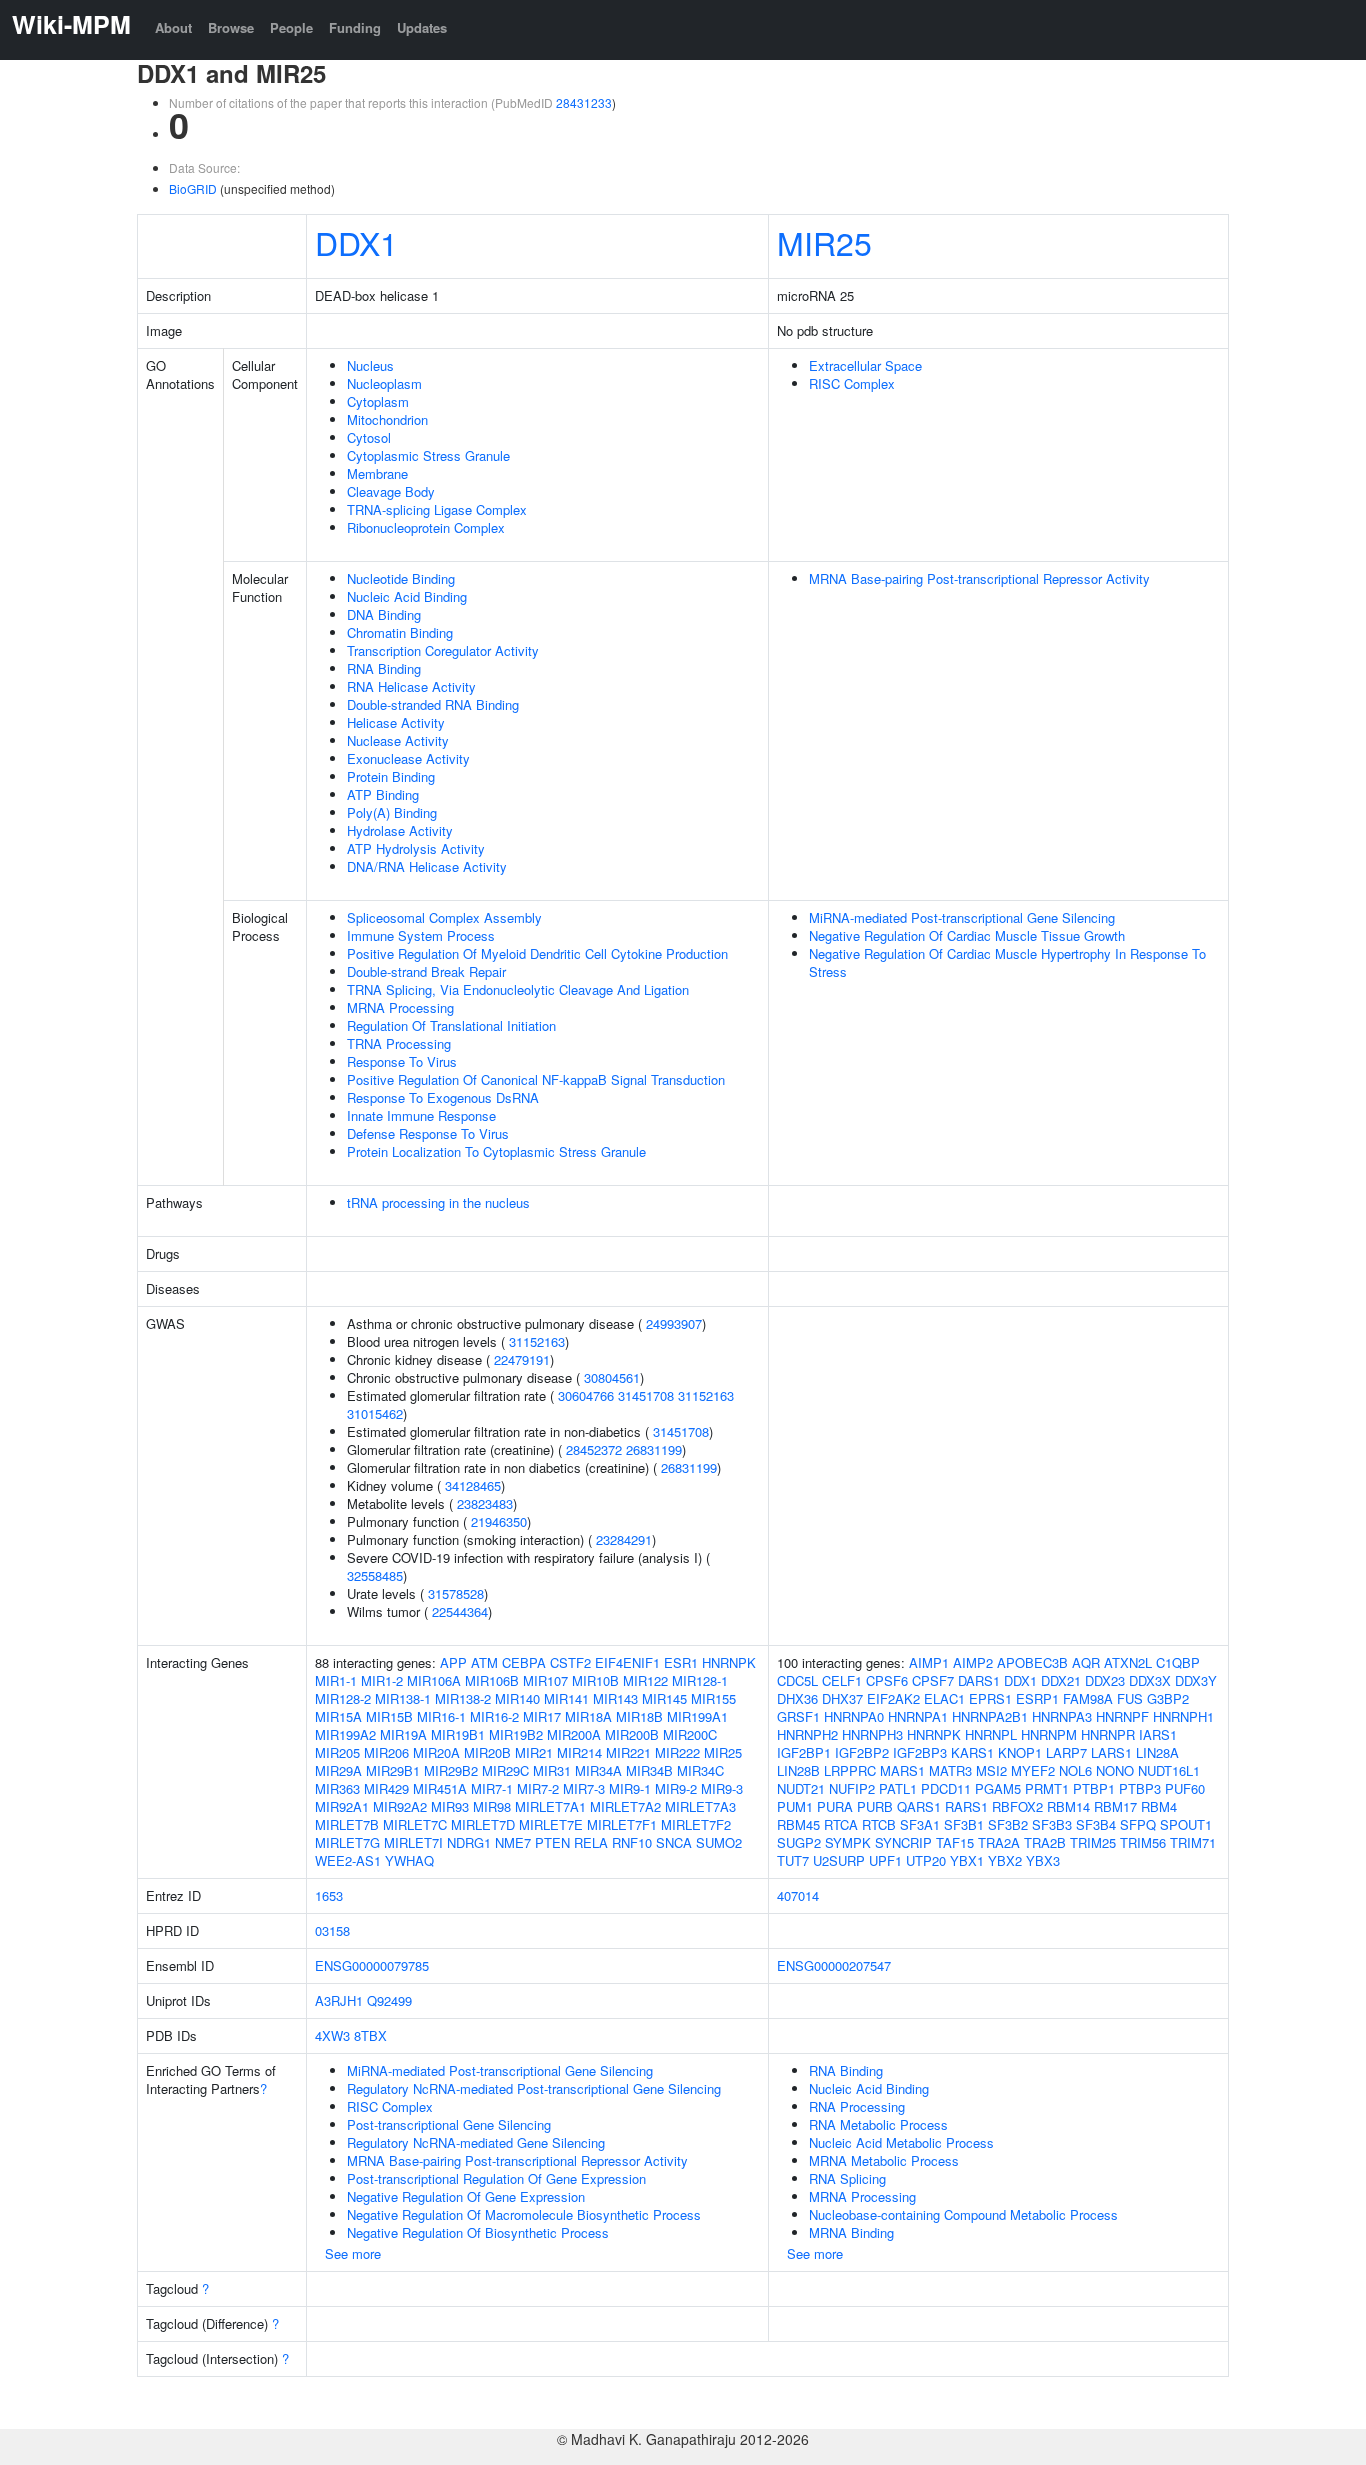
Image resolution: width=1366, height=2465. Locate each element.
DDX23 (1105, 1680)
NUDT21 (801, 1788)
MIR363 (337, 1788)
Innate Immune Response (421, 1115)
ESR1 (681, 1662)
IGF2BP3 (920, 1752)
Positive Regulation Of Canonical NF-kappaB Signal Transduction (536, 1079)
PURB (875, 1806)
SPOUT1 (1186, 1824)
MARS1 (902, 1770)
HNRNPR (1108, 1734)
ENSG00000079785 (372, 1965)
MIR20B (487, 1752)
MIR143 (615, 1698)
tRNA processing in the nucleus (438, 1202)
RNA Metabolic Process (878, 2124)
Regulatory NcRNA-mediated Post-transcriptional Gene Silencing (534, 2088)
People (291, 27)
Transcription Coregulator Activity (443, 650)
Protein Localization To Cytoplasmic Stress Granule (496, 1151)
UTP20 (926, 1860)
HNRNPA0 (854, 1716)
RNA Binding (384, 668)
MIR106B (492, 1680)
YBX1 (967, 1860)
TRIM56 (1143, 1842)
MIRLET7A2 (625, 1806)
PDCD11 (946, 1788)
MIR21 (534, 1752)
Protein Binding (391, 776)
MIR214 (579, 1752)
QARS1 (919, 1806)
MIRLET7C (415, 1824)
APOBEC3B (1032, 1662)
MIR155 (713, 1698)
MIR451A (440, 1788)
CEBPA (524, 1662)
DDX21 (1061, 1680)
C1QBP (1178, 1662)
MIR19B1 (458, 1734)
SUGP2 (799, 1842)
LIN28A (1157, 1752)
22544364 (460, 1611)
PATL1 (898, 1788)
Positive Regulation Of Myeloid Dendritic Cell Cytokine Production (537, 953)
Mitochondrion (387, 419)
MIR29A (338, 1770)
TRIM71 (1193, 1842)
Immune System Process (421, 935)
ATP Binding (383, 794)
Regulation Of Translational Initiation (451, 1025)
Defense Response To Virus (428, 1133)
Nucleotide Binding (401, 578)
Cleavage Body (391, 491)
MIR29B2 (451, 1770)
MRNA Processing (400, 1007)
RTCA (841, 1824)
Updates (422, 27)
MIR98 (492, 1806)
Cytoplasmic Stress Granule (428, 455)
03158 (332, 1930)
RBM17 (1115, 1806)
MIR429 (386, 1788)
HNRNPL (991, 1734)
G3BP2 (1168, 1698)
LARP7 (1066, 1752)
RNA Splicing (847, 2178)
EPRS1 (990, 1698)
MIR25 (824, 242)
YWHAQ (409, 1860)
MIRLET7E (551, 1824)
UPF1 (885, 1860)
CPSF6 (887, 1680)
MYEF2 (1033, 1770)
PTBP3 (1140, 1788)
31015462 (375, 1413)
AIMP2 (973, 1662)
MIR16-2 (494, 1716)
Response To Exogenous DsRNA (443, 1097)
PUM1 (795, 1806)
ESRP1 (1037, 1698)
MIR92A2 (400, 1806)
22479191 (522, 1359)
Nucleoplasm (384, 383)
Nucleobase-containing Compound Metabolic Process (963, 2214)
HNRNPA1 (918, 1716)
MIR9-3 (722, 1788)
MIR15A (338, 1716)
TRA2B (1045, 1842)
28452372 (594, 1449)
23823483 (485, 1503)
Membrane (377, 473)
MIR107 (545, 1680)
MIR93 (450, 1806)
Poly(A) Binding (392, 812)
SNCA (674, 1842)
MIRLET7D (483, 1824)
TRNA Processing (399, 1043)
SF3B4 (1096, 1824)
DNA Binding (384, 614)
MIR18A (588, 1716)
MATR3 (950, 1770)
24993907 (674, 1323)
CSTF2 (570, 1662)
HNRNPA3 (1062, 1716)
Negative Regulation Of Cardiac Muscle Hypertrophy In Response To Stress (1007, 962)
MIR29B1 (393, 1770)
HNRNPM (1049, 1734)
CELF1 (842, 1680)
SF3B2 (1008, 1824)
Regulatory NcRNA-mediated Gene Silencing (476, 2142)
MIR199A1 (697, 1716)
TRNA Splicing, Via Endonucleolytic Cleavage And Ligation (518, 989)
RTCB (879, 1824)
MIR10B (595, 1680)
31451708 (646, 1395)
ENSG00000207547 (834, 1965)
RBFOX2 (1017, 1806)
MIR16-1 (441, 1716)
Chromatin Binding (400, 632)
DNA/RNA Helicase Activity (427, 866)
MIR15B (389, 1716)
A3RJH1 (339, 2000)
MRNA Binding (851, 2232)
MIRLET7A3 (700, 1806)
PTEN (552, 1842)
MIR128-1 (700, 1680)
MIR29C (505, 1770)
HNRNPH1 (1183, 1716)
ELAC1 (944, 1698)
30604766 (586, 1395)
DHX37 (842, 1698)
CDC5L (797, 1680)
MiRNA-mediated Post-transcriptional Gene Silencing (962, 917)
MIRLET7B (347, 1824)
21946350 (499, 1521)
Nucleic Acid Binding (407, 596)
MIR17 (542, 1716)
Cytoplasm (378, 401)
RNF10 (632, 1842)
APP (453, 1662)
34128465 (473, 1485)
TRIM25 (1093, 1842)
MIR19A (403, 1734)
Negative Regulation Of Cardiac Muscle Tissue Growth (967, 935)
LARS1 (1111, 1752)
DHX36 (797, 1698)
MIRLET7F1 (622, 1824)
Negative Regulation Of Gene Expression (466, 2196)
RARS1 (966, 1806)
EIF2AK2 (893, 1698)
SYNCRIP (903, 1842)
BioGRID (193, 188)
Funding (355, 27)
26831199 (654, 1449)
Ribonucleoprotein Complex (426, 527)
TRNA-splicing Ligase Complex (437, 509)
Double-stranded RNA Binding (433, 704)
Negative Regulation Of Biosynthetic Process (478, 2232)
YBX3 (1043, 1860)
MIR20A (436, 1752)
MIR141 (566, 1698)
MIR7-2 (538, 1788)
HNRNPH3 (872, 1734)
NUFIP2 (852, 1788)
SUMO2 (719, 1842)
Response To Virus (402, 1061)
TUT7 (793, 1860)
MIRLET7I (413, 1842)
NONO (1115, 1770)
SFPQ (1138, 1824)
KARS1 (972, 1752)
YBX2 (1005, 1860)
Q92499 (389, 2000)
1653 (329, 1895)
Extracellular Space (865, 365)
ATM (484, 1662)
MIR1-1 (336, 1680)
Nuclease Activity (398, 740)
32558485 (375, 1575)
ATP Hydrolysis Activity (416, 848)
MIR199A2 (345, 1734)
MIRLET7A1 (550, 1806)
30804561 (612, 1377)
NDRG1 (469, 1842)
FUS (1130, 1698)
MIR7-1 (492, 1788)
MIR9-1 (630, 1788)
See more (353, 2253)
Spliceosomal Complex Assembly (444, 917)
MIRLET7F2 (696, 1824)
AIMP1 (929, 1662)
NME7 (513, 1842)
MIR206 (386, 1752)
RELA (591, 1842)
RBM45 (798, 1824)
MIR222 (677, 1752)
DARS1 (979, 1680)
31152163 (537, 1341)
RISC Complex (852, 383)
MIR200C (690, 1734)
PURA (835, 1806)
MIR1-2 (382, 1680)
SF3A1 (920, 1824)
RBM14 (1068, 1806)
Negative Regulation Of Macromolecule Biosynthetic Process (524, 2214)
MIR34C (700, 1770)
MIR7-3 (584, 1788)
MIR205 (337, 1752)
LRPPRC (850, 1770)
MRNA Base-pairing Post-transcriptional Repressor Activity (979, 578)
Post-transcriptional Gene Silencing (449, 2124)
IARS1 (1158, 1734)
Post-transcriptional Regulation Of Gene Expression (496, 2178)
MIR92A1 (342, 1806)
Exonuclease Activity (408, 758)
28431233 (584, 102)
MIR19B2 (516, 1734)
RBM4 (1159, 1806)
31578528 (456, 1593)
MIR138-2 (463, 1698)
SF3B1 (964, 1824)
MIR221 (628, 1752)
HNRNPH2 (807, 1734)
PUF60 (1185, 1788)
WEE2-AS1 (348, 1860)
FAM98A (1088, 1698)
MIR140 (517, 1698)
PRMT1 (1047, 1788)
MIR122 (645, 1680)
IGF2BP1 (804, 1752)
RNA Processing (857, 2106)
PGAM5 (998, 1788)
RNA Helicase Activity (411, 686)
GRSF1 (798, 1716)
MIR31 (552, 1770)
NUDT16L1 (1169, 1770)
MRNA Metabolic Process (884, 2160)
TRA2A (999, 1842)
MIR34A (598, 1770)
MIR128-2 (343, 1698)
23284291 (624, 1539)
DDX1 (356, 242)
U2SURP (839, 1860)
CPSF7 (933, 1680)
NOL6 (1075, 1770)
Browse (231, 27)
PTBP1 (1094, 1788)
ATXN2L (1128, 1662)
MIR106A (434, 1680)
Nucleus (370, 365)
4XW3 (332, 2035)
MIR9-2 (676, 1788)
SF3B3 (1052, 1824)
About (173, 27)
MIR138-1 (403, 1698)
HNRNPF (1122, 1716)
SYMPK (848, 1842)
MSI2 (991, 1770)
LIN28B (798, 1770)
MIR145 (664, 1698)
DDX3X (1150, 1680)
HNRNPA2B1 (990, 1716)
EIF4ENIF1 (627, 1662)
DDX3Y (1196, 1680)
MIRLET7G (347, 1842)
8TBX (370, 2035)
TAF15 (955, 1842)
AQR (1086, 1662)
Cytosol (369, 437)
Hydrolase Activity (400, 830)
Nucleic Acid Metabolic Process (901, 2142)
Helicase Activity (396, 722)
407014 (798, 1895)
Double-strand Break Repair (426, 971)
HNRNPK (729, 1662)
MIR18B (639, 1716)
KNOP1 (1020, 1752)
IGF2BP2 (862, 1752)
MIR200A (574, 1734)
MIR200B (632, 1734)
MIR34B (649, 1770)
